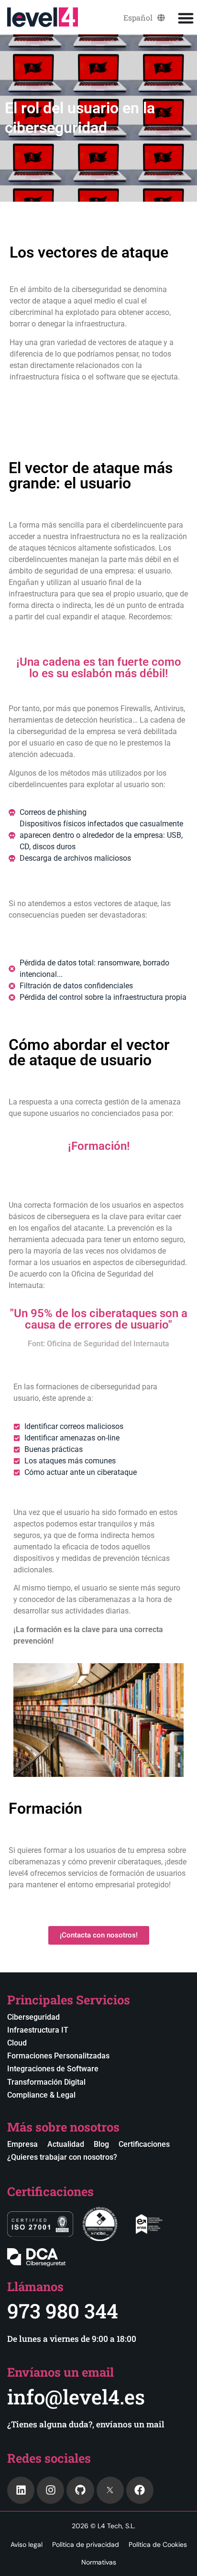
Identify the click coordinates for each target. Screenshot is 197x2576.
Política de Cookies (158, 2544)
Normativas (99, 2562)
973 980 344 (63, 2311)
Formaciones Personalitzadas (58, 2056)
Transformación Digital (46, 2082)
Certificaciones (144, 2144)
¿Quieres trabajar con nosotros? (62, 2157)
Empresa (22, 2144)
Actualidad (66, 2144)
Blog (101, 2144)
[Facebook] (140, 2490)
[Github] (80, 2490)
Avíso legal (27, 2544)
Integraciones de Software (53, 2069)
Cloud (17, 2043)
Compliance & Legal (41, 2095)
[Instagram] (50, 2490)
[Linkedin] (21, 2490)
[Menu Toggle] (186, 18)
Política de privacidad (86, 2544)
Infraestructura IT (38, 2030)
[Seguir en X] (110, 2490)
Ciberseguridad (33, 2017)
